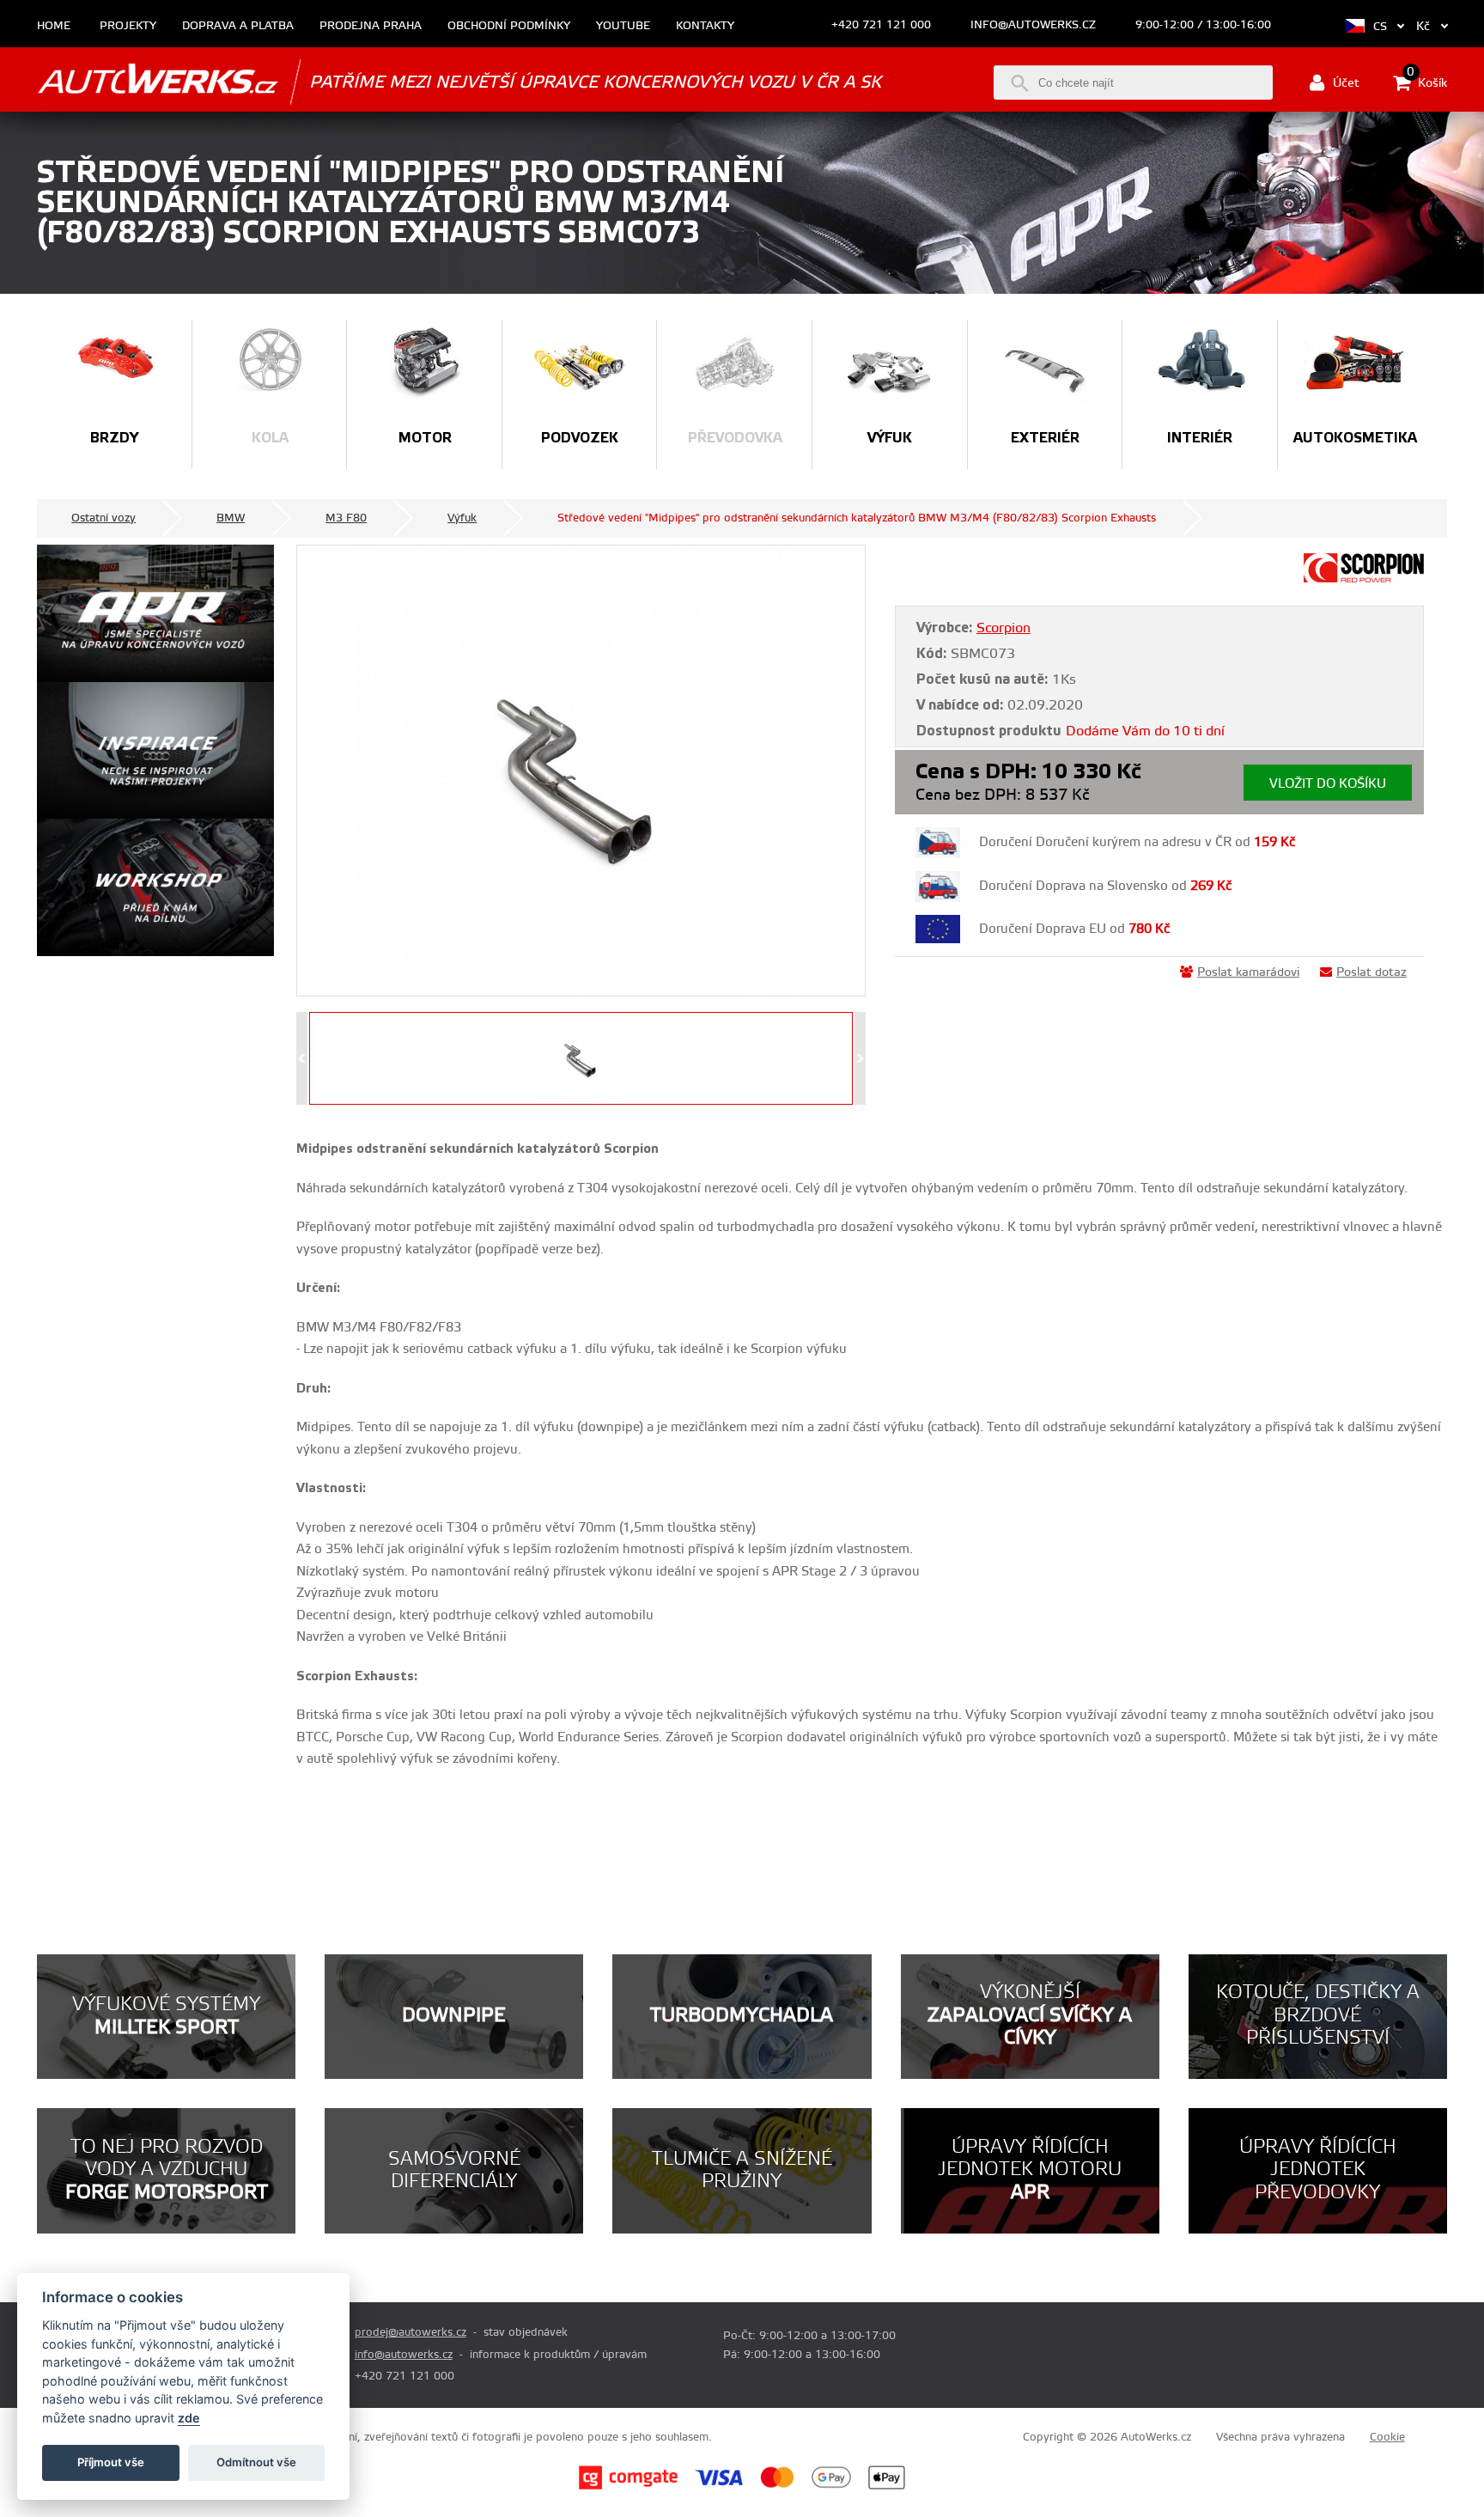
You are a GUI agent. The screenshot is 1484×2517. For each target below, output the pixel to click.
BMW (231, 518)
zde (189, 2418)
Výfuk (462, 518)
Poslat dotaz (1371, 972)
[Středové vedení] (581, 771)
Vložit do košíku (1328, 784)
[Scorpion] (1364, 579)
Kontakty (705, 26)
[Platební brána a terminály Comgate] (628, 2487)
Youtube (623, 26)
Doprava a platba (238, 26)
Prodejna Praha (371, 26)
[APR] (155, 613)
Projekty (128, 26)
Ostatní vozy (103, 518)
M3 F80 (346, 518)
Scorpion (1004, 628)
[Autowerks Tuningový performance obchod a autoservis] (158, 81)
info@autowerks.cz (1033, 25)
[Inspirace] (155, 751)
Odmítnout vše (256, 2462)
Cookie (1387, 2437)
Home (54, 26)
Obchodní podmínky (509, 26)
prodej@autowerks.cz (411, 2332)
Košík (1427, 82)
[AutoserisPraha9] (155, 887)
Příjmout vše (111, 2462)
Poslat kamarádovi (1248, 972)
